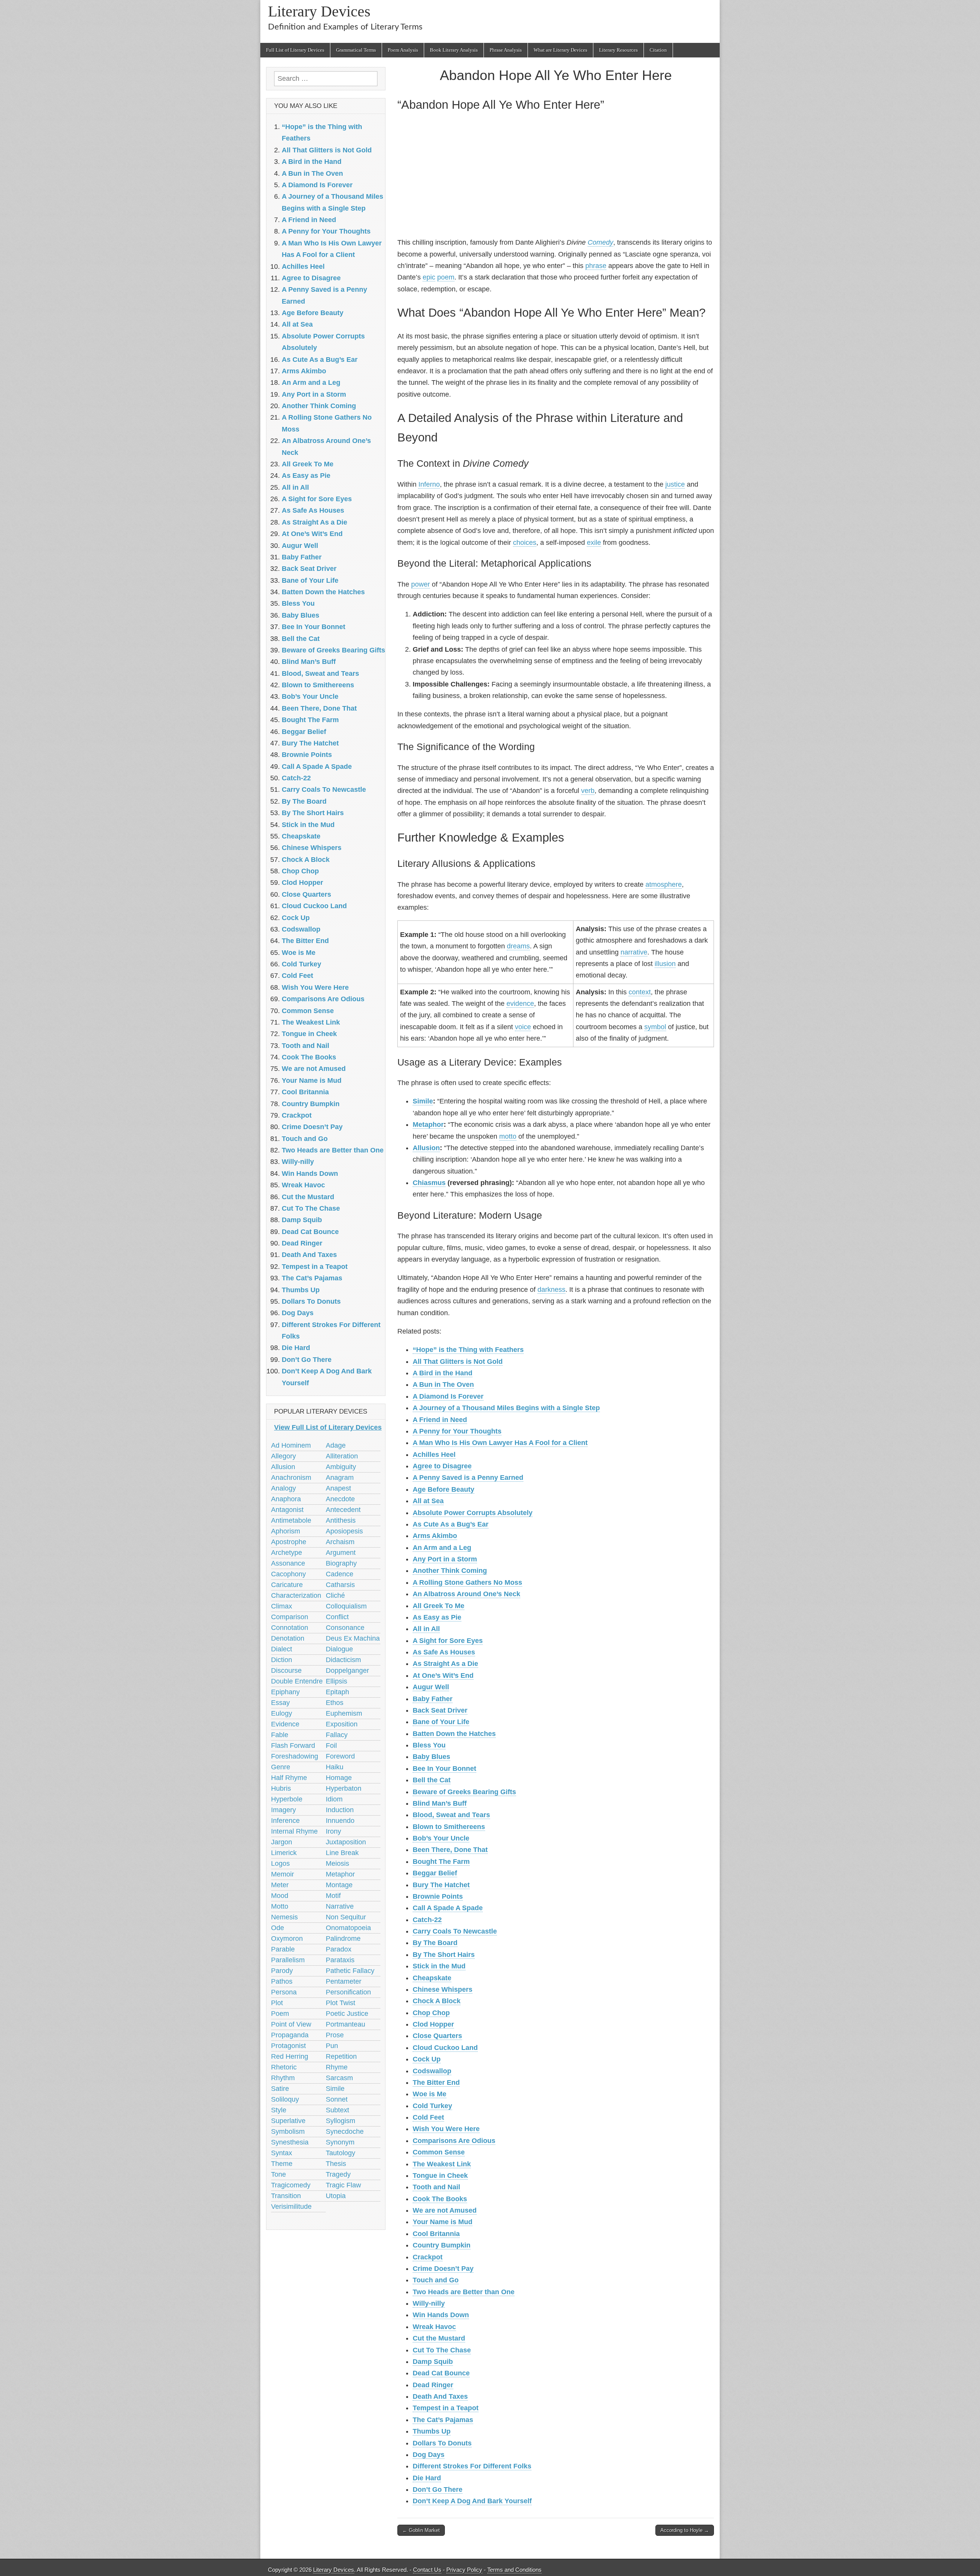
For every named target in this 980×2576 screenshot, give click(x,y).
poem (446, 277)
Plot (277, 2003)
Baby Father (433, 1699)
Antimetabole (291, 1520)
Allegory (283, 1456)
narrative (634, 952)
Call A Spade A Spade (448, 1908)
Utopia (336, 2196)
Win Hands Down (441, 2315)
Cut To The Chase (442, 2350)
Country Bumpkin (442, 2245)
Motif (333, 1896)
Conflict (337, 1617)
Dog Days (429, 2455)
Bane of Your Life (441, 1722)
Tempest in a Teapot (446, 2408)
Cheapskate (432, 1978)
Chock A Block (437, 2001)
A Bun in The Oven (443, 1384)
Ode (278, 1928)
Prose (335, 2035)
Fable (280, 1735)
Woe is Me (430, 2094)
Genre (281, 1767)
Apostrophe (289, 1542)
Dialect (282, 1649)
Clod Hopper (433, 2024)
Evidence (285, 1724)
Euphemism (344, 1713)
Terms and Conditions (514, 2570)
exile (594, 543)
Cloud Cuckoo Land (445, 2048)
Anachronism (291, 1478)
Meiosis (337, 1863)
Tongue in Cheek (440, 2176)
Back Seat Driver (440, 1710)
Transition (286, 2196)
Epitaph (337, 1692)
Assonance (288, 1563)
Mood (280, 1896)
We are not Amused (445, 2210)
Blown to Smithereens (449, 1827)
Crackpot (428, 2257)
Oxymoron (287, 1939)
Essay (280, 1703)
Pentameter (344, 1981)
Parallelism (288, 1960)
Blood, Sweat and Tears (451, 1815)
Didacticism (343, 1660)
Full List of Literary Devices (295, 50)
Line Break (342, 1853)
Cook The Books (440, 2199)
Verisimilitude (291, 2207)
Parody (282, 1971)
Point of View (291, 2024)
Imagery (283, 1810)
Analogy (283, 1488)
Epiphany (285, 1692)
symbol (655, 1027)
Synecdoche (345, 2131)
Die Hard (427, 2478)
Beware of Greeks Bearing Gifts (464, 1792)
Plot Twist (341, 2003)
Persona (284, 1992)
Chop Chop (431, 2013)
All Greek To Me (439, 1606)
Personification (348, 1992)
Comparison (290, 1617)
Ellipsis (336, 1681)
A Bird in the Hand (443, 1373)
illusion (665, 964)
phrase (596, 266)
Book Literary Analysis (454, 50)
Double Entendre (297, 1681)
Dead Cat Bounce (441, 2373)
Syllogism (341, 2121)
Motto (280, 1906)
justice (675, 484)
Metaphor (428, 1125)
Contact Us (427, 2570)
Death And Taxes (440, 2396)
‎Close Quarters (437, 2036)
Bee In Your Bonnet (444, 1769)
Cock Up (427, 2059)
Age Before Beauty (443, 1489)
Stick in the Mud (439, 1966)
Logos (280, 1863)
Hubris (281, 1788)
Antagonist (287, 1510)
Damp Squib (433, 2362)
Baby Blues (431, 1757)
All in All (426, 1629)
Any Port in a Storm (445, 1559)
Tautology (341, 2153)
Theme (282, 2164)
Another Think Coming (450, 1571)
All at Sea (428, 1501)
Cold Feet (428, 2117)
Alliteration (342, 1456)
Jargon (282, 1842)
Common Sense (439, 2152)
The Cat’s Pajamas (443, 2420)
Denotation (288, 1638)
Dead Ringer (433, 2385)
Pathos (282, 1981)
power (421, 584)
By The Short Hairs (444, 1955)
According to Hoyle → (685, 2530)
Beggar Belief (435, 1873)
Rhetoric (284, 2067)
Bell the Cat (432, 1780)
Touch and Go (436, 2280)
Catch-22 (427, 1920)
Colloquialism (346, 1606)
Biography (341, 1563)
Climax (282, 1606)
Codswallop (432, 2071)
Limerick (284, 1853)
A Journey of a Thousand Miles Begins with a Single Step (506, 1408)
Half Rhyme (289, 1778)
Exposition (342, 1724)
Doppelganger (347, 1670)
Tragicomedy (291, 2185)
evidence (520, 1004)
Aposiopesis (344, 1531)
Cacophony (288, 1574)
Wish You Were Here (446, 2129)
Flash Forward (293, 1746)
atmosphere (664, 884)
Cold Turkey (432, 2106)
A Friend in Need (440, 1420)
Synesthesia (290, 2142)
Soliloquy (285, 2099)
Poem (280, 2014)
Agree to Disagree (442, 1466)
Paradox (339, 1949)
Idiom (334, 1799)
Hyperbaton (344, 1788)
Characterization (296, 1595)
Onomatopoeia (348, 1928)
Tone (278, 2174)
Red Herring (290, 2056)
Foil (331, 1746)
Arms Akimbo (435, 1536)
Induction (340, 1810)
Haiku (335, 1767)
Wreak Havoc (434, 2327)
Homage (339, 1778)
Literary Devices (319, 11)
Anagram (340, 1478)
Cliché (335, 1595)
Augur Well (431, 1687)
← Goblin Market (421, 2530)
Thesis (336, 2164)
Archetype (287, 1553)
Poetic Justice (347, 2014)
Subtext (337, 2110)
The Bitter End (436, 2082)
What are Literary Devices (560, 50)
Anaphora (286, 1499)
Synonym (340, 2142)
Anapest (338, 1488)
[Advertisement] (556, 176)
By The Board (435, 1943)
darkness (551, 1290)
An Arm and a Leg (442, 1548)
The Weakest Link (442, 2164)
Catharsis (340, 1585)
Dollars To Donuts (442, 2443)
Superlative (288, 2121)
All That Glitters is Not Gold (458, 1362)
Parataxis (340, 1960)
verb (588, 791)
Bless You (429, 1745)
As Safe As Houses (444, 1652)
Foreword (340, 1756)
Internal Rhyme (294, 1831)
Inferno (429, 484)
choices (525, 543)
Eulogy (282, 1713)
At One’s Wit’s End (443, 1675)
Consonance (345, 1628)
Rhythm (283, 2078)
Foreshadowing (295, 1756)
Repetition (341, 2056)
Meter (280, 1885)
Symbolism (288, 2131)
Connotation (290, 1628)
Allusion (426, 1148)
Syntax (282, 2153)
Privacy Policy (464, 2570)
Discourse (286, 1670)
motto (508, 1136)
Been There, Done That (450, 1850)
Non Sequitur (346, 1917)
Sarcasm (339, 2078)
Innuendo (340, 1821)
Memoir (283, 1874)
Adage (336, 1445)
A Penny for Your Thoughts (457, 1431)
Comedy (600, 242)
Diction (282, 1660)
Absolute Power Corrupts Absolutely (473, 1513)
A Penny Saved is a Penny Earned (468, 1478)
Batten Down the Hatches (454, 1734)
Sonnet (337, 2099)
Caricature (287, 1585)
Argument (341, 1553)
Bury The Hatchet (441, 1885)
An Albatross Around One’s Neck (466, 1594)
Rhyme (337, 2067)
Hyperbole (287, 1799)
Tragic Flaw (343, 2185)
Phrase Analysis (506, 50)
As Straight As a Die (445, 1664)
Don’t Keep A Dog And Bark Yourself (472, 2501)
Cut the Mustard (439, 2338)
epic (429, 277)
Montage (339, 1885)
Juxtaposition (346, 1842)
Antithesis (341, 1520)
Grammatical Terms (356, 50)
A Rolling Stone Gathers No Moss (467, 1582)
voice (523, 1027)
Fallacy (337, 1735)
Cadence (340, 1574)
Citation (658, 50)
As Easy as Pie (437, 1617)
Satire (280, 2089)
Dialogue (339, 1649)
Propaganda (290, 2035)
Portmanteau (345, 2024)
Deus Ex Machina (353, 1638)
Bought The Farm (441, 1862)
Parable (283, 1949)
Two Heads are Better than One (464, 2292)
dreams (518, 946)
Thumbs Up (432, 2431)
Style (279, 2110)
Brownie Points (438, 1896)
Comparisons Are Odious (454, 2141)
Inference (285, 1821)
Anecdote (340, 1499)
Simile (423, 1101)
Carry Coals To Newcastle (455, 1931)
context (640, 992)
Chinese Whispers (443, 1989)
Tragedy (338, 2174)
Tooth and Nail (436, 2187)
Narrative (340, 1906)
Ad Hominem (291, 1445)
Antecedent (343, 1510)
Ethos (335, 1703)
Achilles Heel (434, 1455)
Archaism (340, 1542)
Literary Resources (618, 50)
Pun (332, 2046)
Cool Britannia (436, 2234)
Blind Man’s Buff (440, 1803)
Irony (333, 1831)
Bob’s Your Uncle (441, 1838)
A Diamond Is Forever (448, 1396)
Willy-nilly (429, 2303)
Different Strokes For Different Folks (472, 2466)
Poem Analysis (403, 50)
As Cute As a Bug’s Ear (451, 1524)
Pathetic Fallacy (350, 1971)
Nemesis (284, 1917)
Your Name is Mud (443, 2222)
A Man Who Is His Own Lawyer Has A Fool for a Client (500, 1443)
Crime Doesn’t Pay (443, 2269)
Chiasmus (429, 1183)
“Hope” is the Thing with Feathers (468, 1350)
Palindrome (343, 1939)
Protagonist (288, 2046)
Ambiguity (341, 1467)
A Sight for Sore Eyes (448, 1641)
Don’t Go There (438, 2489)
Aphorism (286, 1531)
